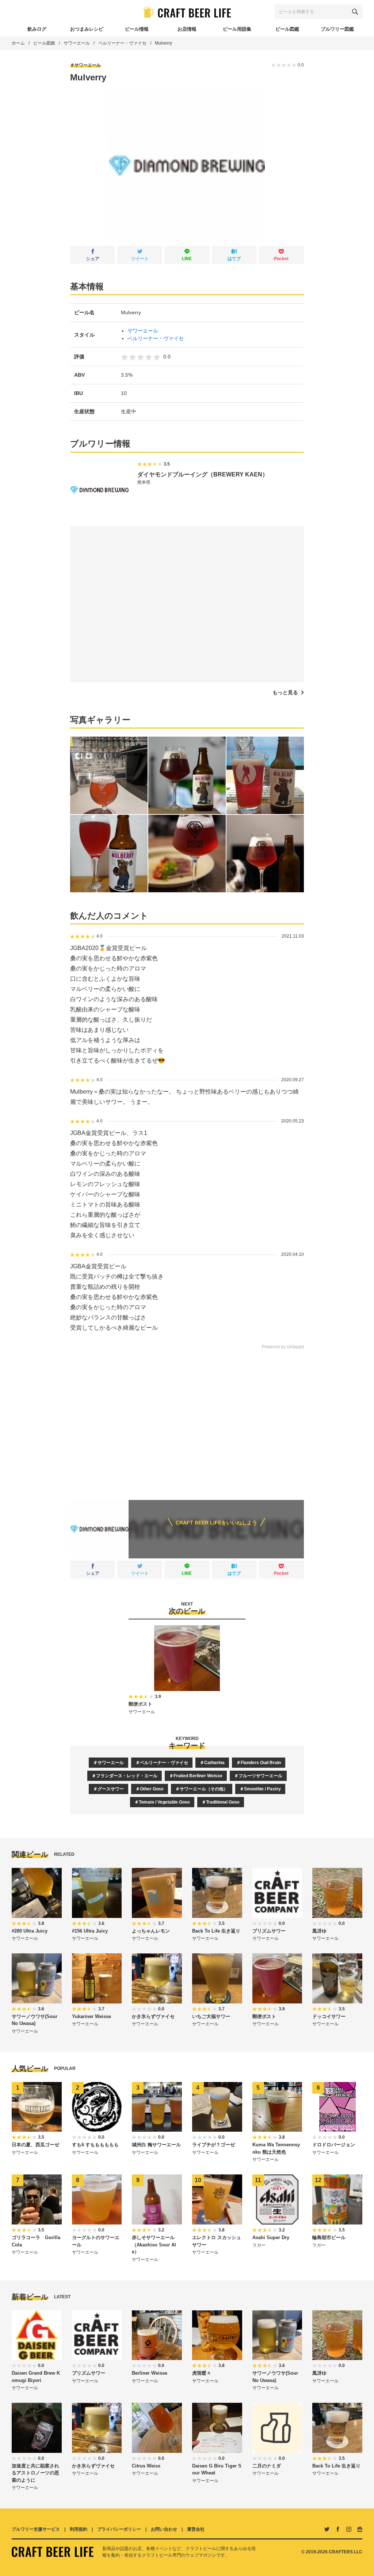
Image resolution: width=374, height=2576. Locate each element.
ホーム (18, 43)
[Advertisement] (187, 1420)
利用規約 (79, 2529)
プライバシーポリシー (119, 2529)
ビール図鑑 (44, 43)
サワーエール (77, 43)
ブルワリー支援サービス (36, 2529)
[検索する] (355, 12)
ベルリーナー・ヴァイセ (122, 43)
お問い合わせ (164, 2529)
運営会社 (196, 2529)
